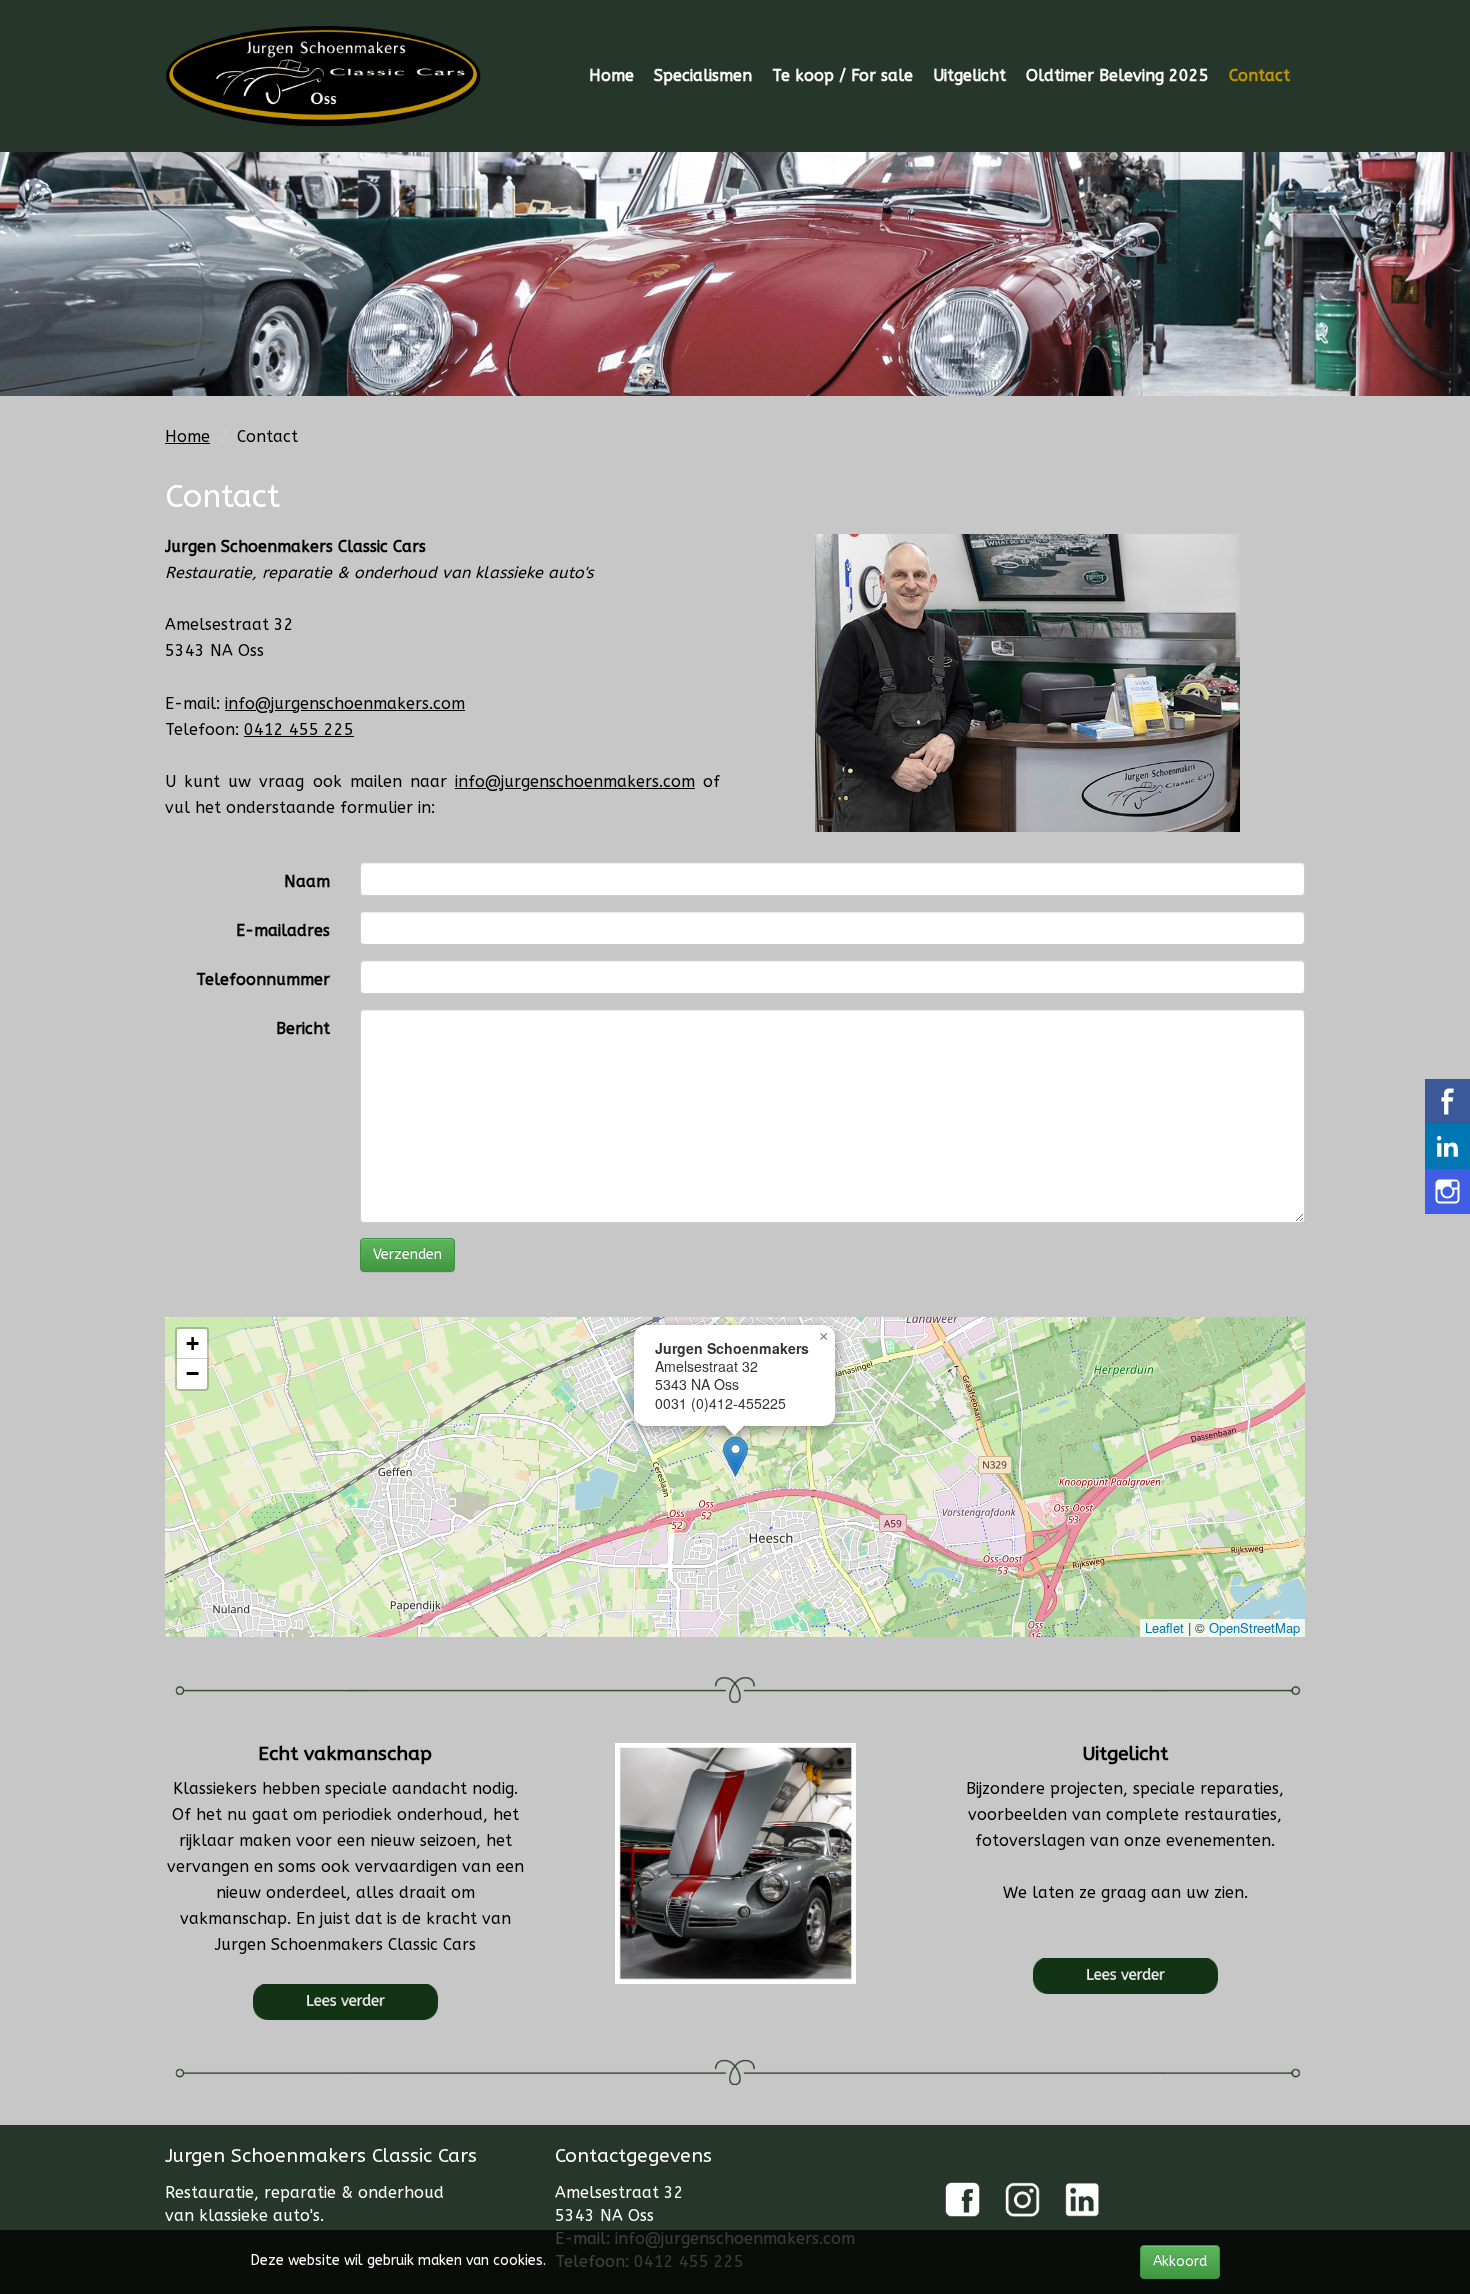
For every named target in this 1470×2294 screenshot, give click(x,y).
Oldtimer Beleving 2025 (1117, 75)
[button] (735, 1456)
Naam (307, 881)
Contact (1259, 75)
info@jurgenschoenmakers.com (345, 703)
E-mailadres (283, 930)
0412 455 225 (299, 729)
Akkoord (1180, 2261)
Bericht (303, 1028)
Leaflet (1164, 1627)
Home (611, 75)
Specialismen (703, 75)
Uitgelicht (969, 75)
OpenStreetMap (1254, 1627)
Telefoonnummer (263, 979)
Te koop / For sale (842, 75)
